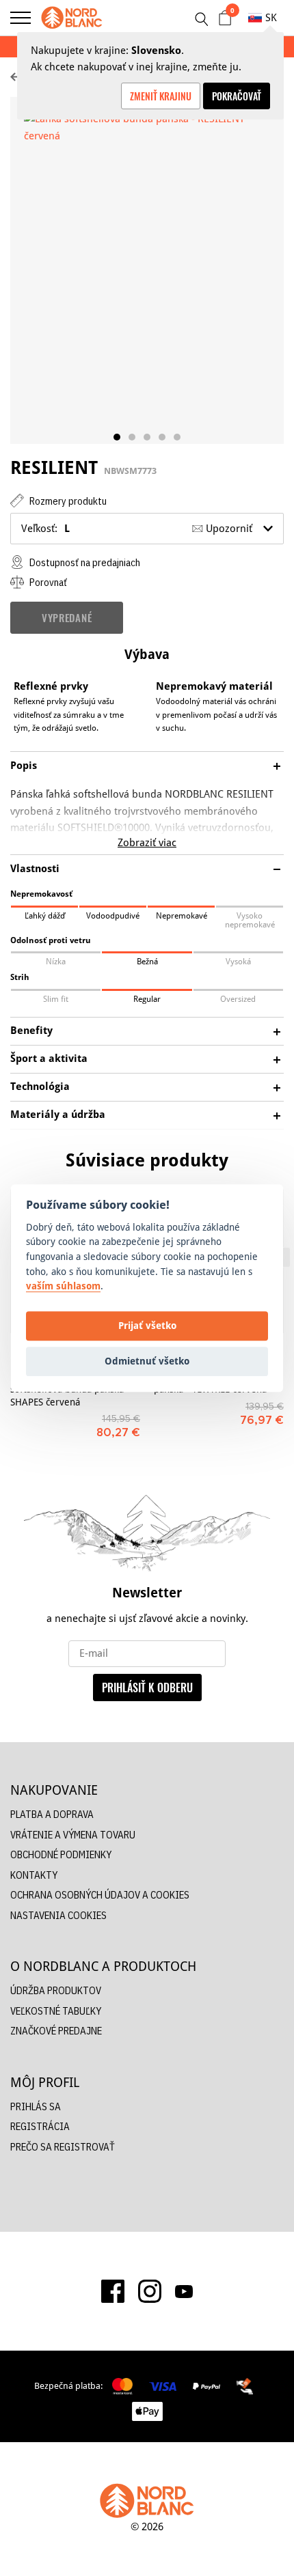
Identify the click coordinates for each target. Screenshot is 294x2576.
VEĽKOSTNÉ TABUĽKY (56, 2011)
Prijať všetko (147, 1326)
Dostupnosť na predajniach (84, 562)
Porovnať (47, 582)
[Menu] (21, 18)
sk (271, 17)
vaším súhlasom (63, 1286)
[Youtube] (184, 2291)
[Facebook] (113, 2291)
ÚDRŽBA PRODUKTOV (56, 1990)
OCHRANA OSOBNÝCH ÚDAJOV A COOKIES (100, 1895)
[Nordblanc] (72, 18)
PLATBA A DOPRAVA (52, 1814)
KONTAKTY (34, 1875)
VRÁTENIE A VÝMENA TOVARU (73, 1835)
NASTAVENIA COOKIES (58, 1915)
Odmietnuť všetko (147, 1361)
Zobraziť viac (147, 842)
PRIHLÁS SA (36, 2106)
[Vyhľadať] (201, 19)
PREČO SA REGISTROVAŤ (63, 2147)
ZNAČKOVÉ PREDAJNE (56, 2031)
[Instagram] (150, 2291)
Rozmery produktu (67, 501)
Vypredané (67, 617)
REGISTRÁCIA (40, 2126)
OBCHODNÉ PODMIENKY (61, 1854)
